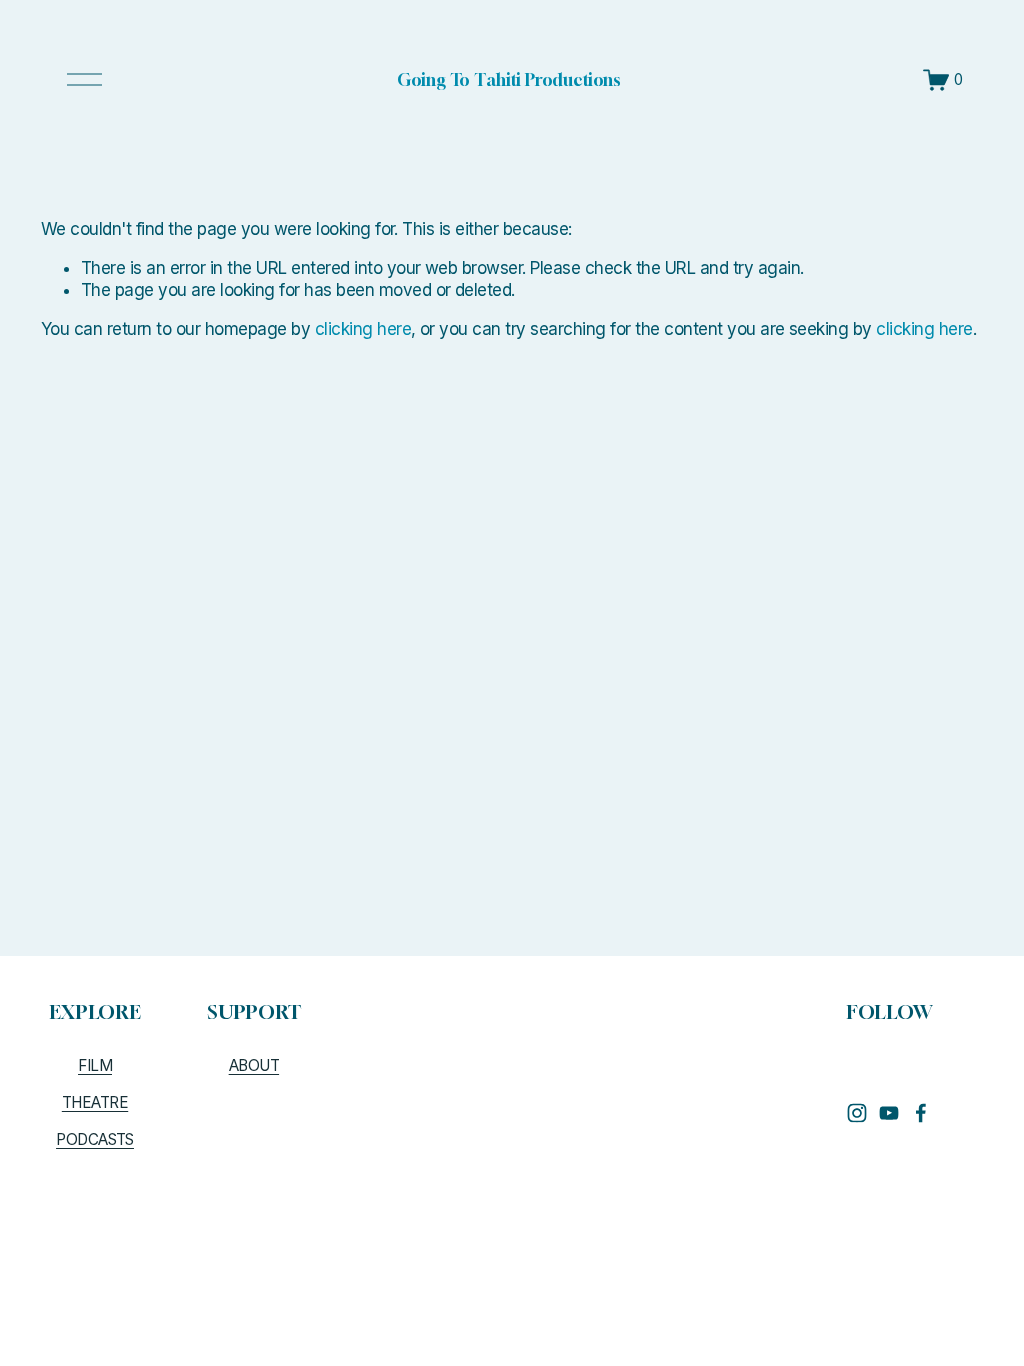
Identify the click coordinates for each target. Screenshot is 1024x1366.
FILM (95, 1065)
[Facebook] (921, 1113)
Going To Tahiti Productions (509, 79)
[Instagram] (857, 1113)
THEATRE (95, 1102)
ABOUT (254, 1065)
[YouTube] (889, 1113)
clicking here (363, 329)
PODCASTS (95, 1139)
